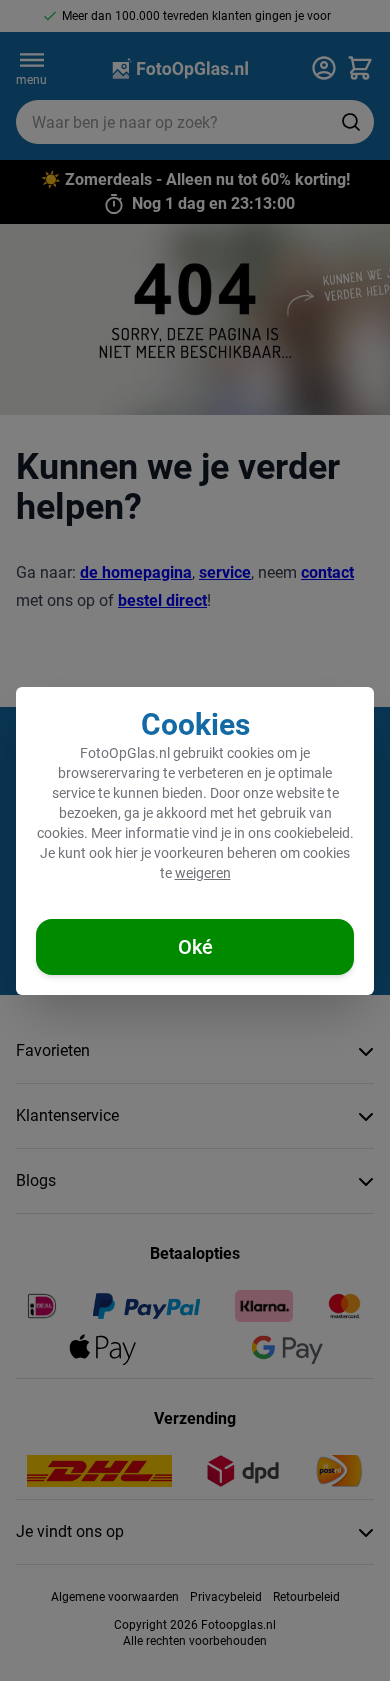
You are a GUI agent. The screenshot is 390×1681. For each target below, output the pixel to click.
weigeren (203, 873)
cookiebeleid (312, 833)
